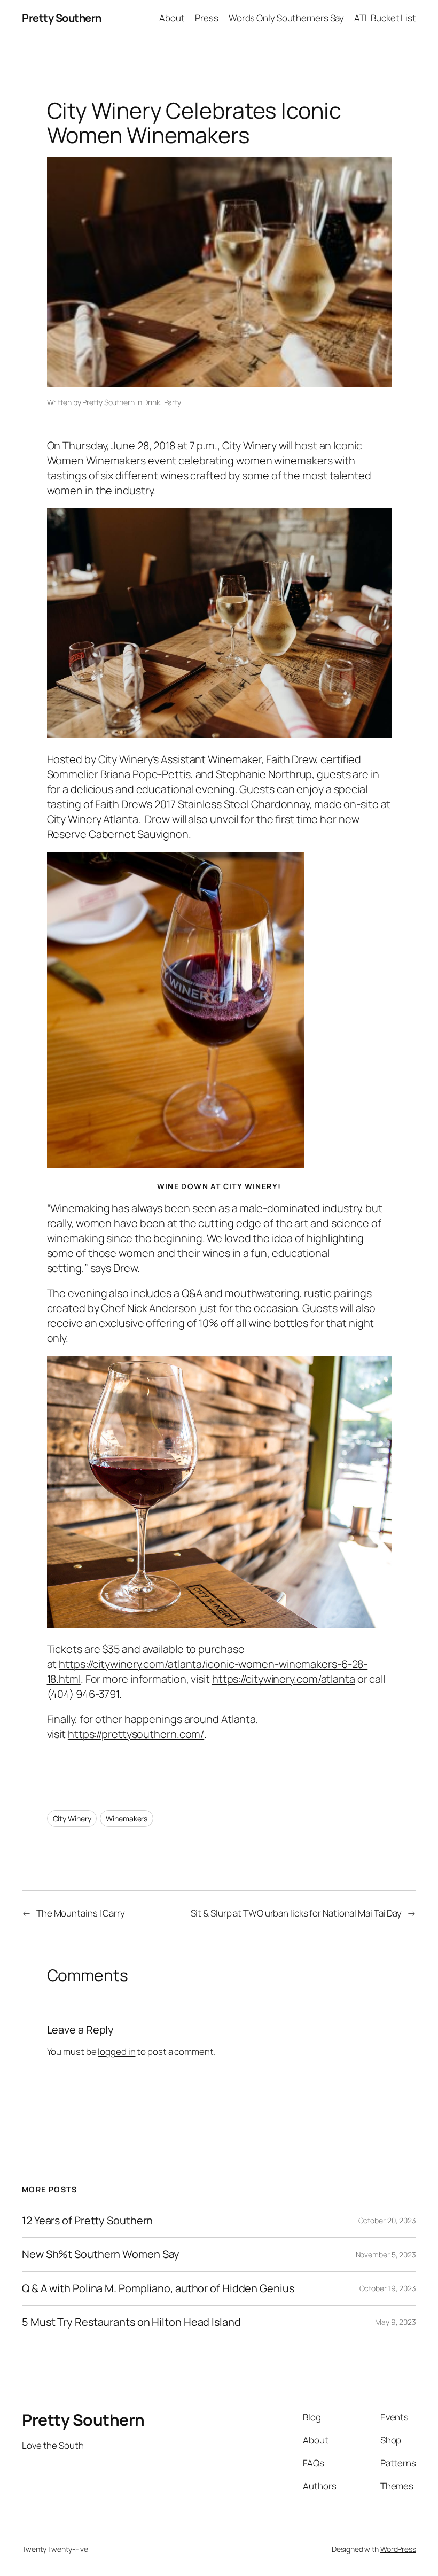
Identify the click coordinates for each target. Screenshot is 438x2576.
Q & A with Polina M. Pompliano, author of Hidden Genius (158, 2288)
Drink (152, 402)
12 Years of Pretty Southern (87, 2221)
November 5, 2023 (386, 2255)
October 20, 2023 (387, 2220)
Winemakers (127, 1818)
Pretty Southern (62, 18)
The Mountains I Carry (81, 1913)
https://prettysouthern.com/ (136, 1734)
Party (173, 402)
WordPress (398, 2549)
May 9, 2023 (396, 2322)
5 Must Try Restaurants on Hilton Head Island (131, 2322)
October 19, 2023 (388, 2288)
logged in (116, 2051)
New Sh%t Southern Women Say (101, 2254)
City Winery (72, 1818)
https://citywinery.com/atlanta (284, 1679)
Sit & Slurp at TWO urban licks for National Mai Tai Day (296, 1913)
